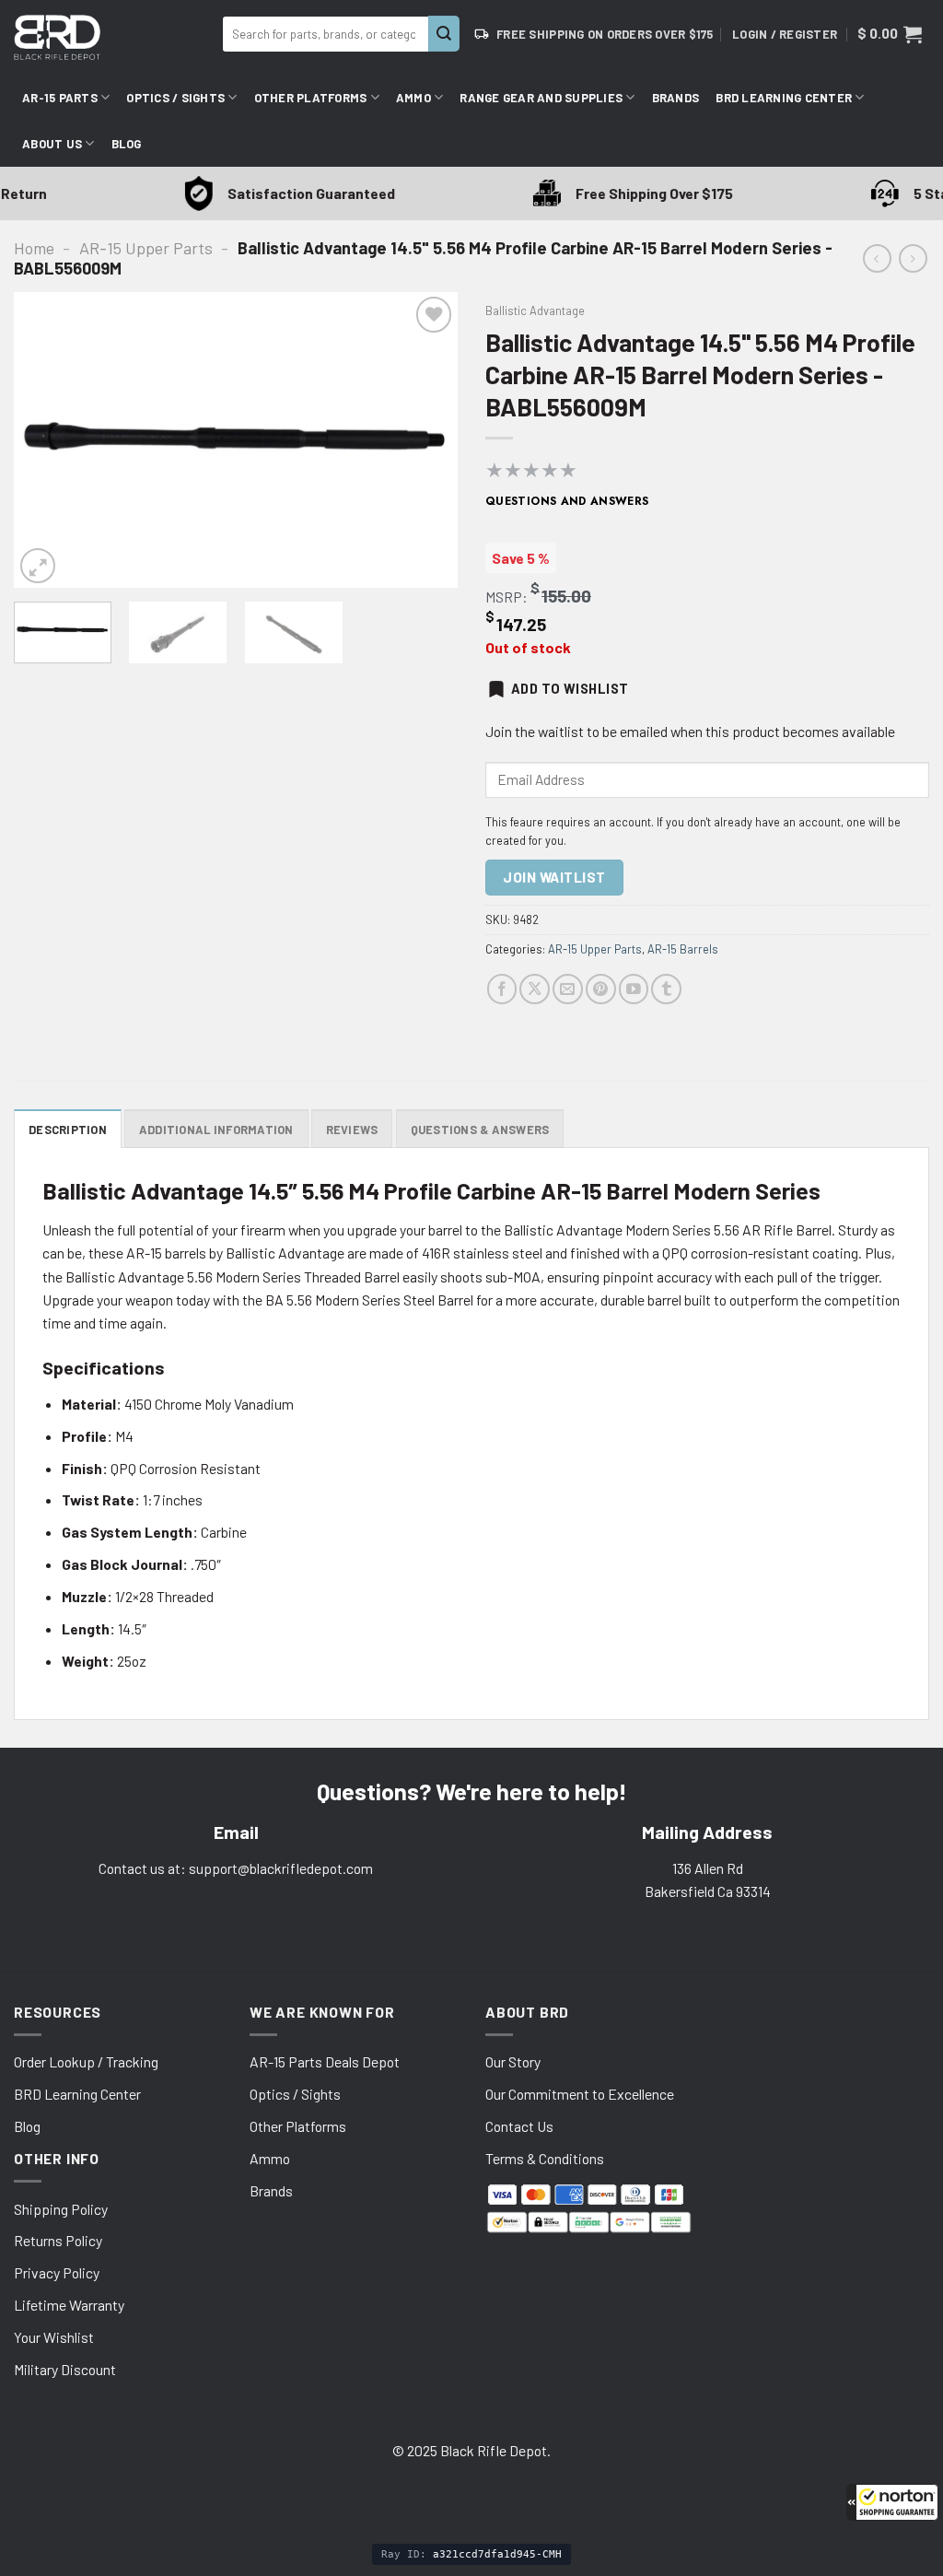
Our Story (513, 2061)
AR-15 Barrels (683, 949)
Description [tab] (68, 1130)
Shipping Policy (61, 2209)
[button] (892, 2502)
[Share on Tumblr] (666, 989)
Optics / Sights (175, 98)
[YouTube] (634, 989)
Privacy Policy (57, 2272)
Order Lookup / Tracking (86, 2061)
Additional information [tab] (216, 1130)
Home (34, 248)
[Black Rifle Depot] (111, 37)
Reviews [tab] (352, 1130)
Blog (127, 144)
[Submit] (444, 34)
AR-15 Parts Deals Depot (325, 2061)
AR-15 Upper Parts (146, 248)
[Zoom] (38, 566)
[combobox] (326, 34)
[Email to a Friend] (568, 989)
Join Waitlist (554, 877)
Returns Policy (58, 2240)
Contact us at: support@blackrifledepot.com (236, 1868)
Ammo (413, 98)
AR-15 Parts (60, 98)
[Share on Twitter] (535, 989)
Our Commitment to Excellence (580, 2094)
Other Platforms (311, 98)
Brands (676, 98)
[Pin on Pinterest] (601, 989)
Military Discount (65, 2369)
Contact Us (519, 2126)
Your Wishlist (54, 2337)
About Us (52, 144)
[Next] (425, 440)
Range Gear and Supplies (541, 98)
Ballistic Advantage (535, 310)
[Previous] (46, 440)
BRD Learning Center (784, 98)
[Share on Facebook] (502, 989)
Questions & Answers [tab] (480, 1130)
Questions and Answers (567, 501)
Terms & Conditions (545, 2158)
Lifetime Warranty (69, 2305)
